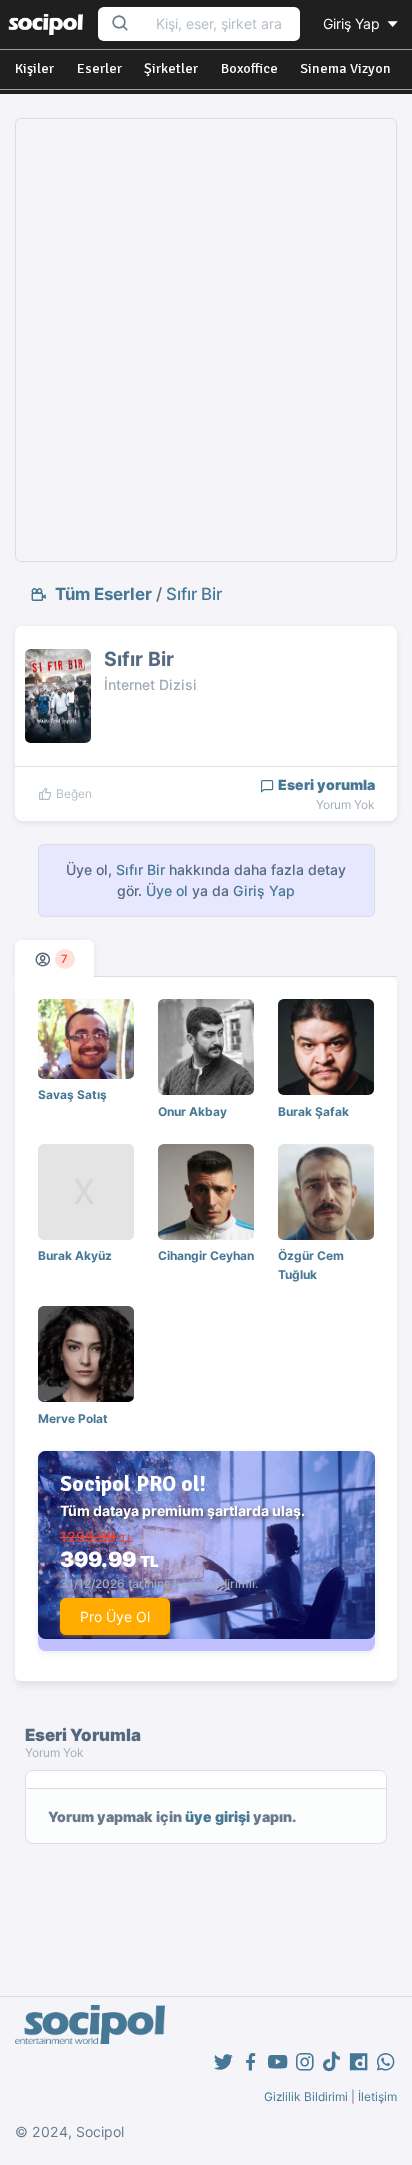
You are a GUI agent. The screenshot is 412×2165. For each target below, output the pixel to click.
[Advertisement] (206, 340)
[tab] (54, 958)
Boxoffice (249, 68)
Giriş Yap (353, 23)
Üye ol (167, 890)
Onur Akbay (192, 1111)
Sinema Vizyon (345, 68)
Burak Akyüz (75, 1255)
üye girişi (217, 1816)
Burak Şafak (313, 1111)
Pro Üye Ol (115, 1616)
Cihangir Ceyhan (206, 1255)
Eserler (99, 68)
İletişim (377, 2096)
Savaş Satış (72, 1094)
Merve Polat (73, 1418)
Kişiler (34, 68)
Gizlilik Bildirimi (306, 2096)
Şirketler (171, 68)
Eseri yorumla (325, 784)
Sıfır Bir (194, 594)
